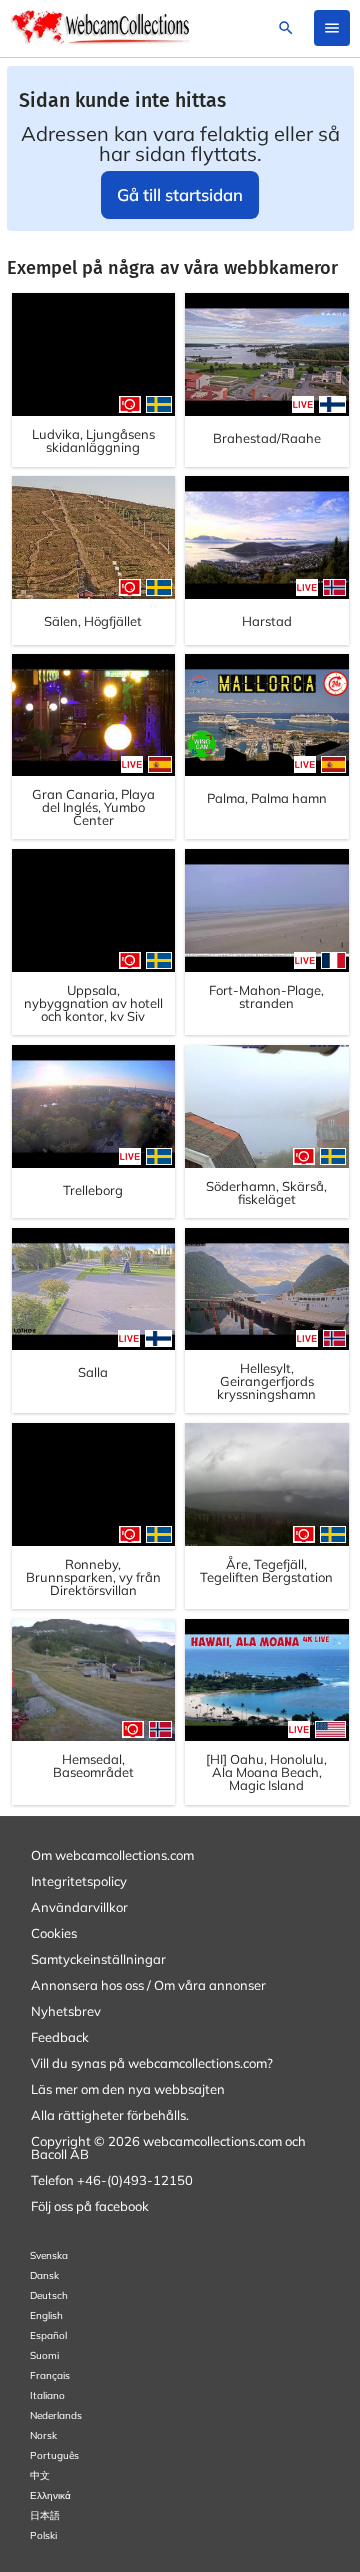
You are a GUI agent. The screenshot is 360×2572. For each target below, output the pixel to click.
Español (48, 2335)
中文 (40, 2475)
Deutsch (49, 2295)
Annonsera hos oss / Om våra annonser (148, 1985)
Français (50, 2375)
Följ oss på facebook (90, 2206)
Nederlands (56, 2415)
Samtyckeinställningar (98, 1959)
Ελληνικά (50, 2495)
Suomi (44, 2355)
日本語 (45, 2515)
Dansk (44, 2275)
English (46, 2315)
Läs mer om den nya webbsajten (128, 2089)
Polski (43, 2535)
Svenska (49, 2255)
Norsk (43, 2435)
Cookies (54, 1933)
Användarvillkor (79, 1907)
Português (54, 2455)
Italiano (47, 2395)
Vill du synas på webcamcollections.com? (152, 2063)
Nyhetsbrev (66, 2011)
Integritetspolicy (79, 1881)
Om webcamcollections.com (112, 1855)
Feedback (60, 2037)
